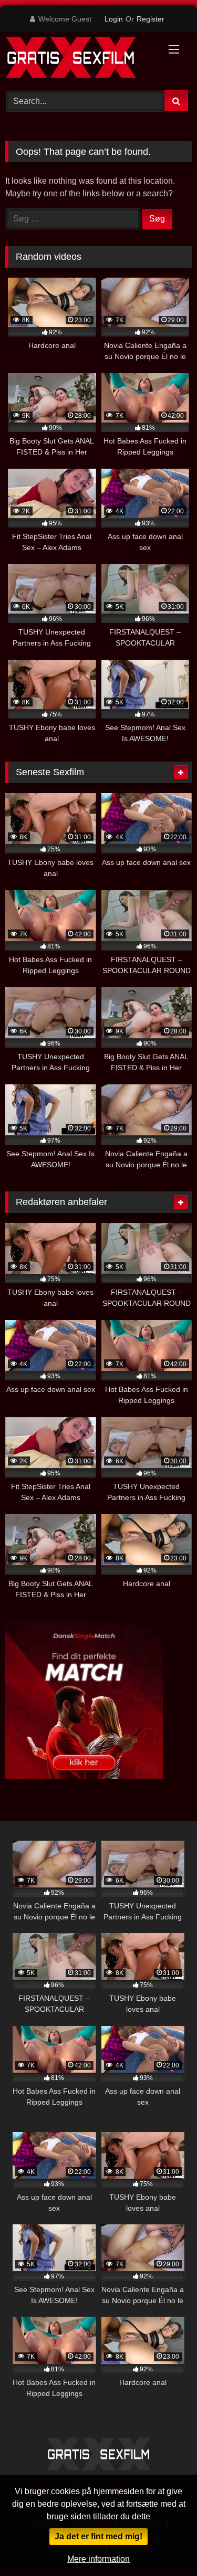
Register (151, 19)
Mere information (98, 2559)
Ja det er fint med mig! (98, 2536)
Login (114, 19)
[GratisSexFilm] (81, 59)
